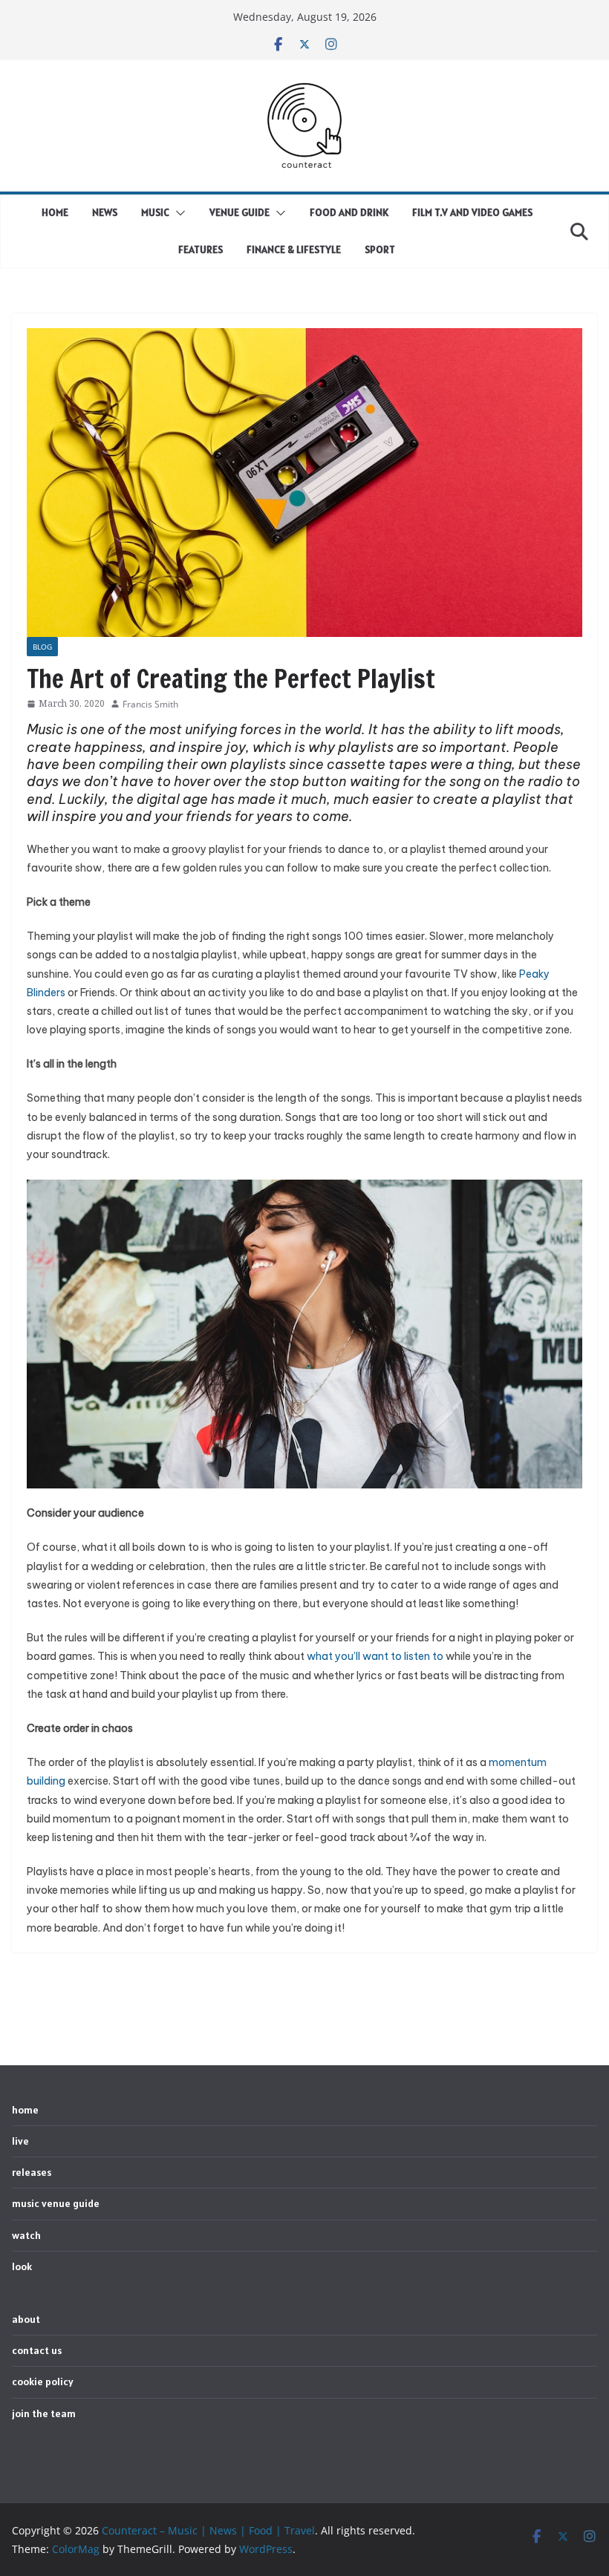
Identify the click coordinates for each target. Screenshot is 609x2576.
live (20, 2141)
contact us (37, 2350)
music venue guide (56, 2203)
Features (201, 249)
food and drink (349, 212)
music (155, 212)
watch (26, 2235)
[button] (178, 213)
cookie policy (43, 2382)
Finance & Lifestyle (294, 249)
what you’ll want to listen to (375, 1656)
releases (32, 2172)
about (26, 2319)
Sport (380, 249)
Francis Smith (150, 704)
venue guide (240, 212)
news (105, 212)
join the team (44, 2413)
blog (42, 647)
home (55, 212)
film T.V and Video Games (472, 212)
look (22, 2266)
